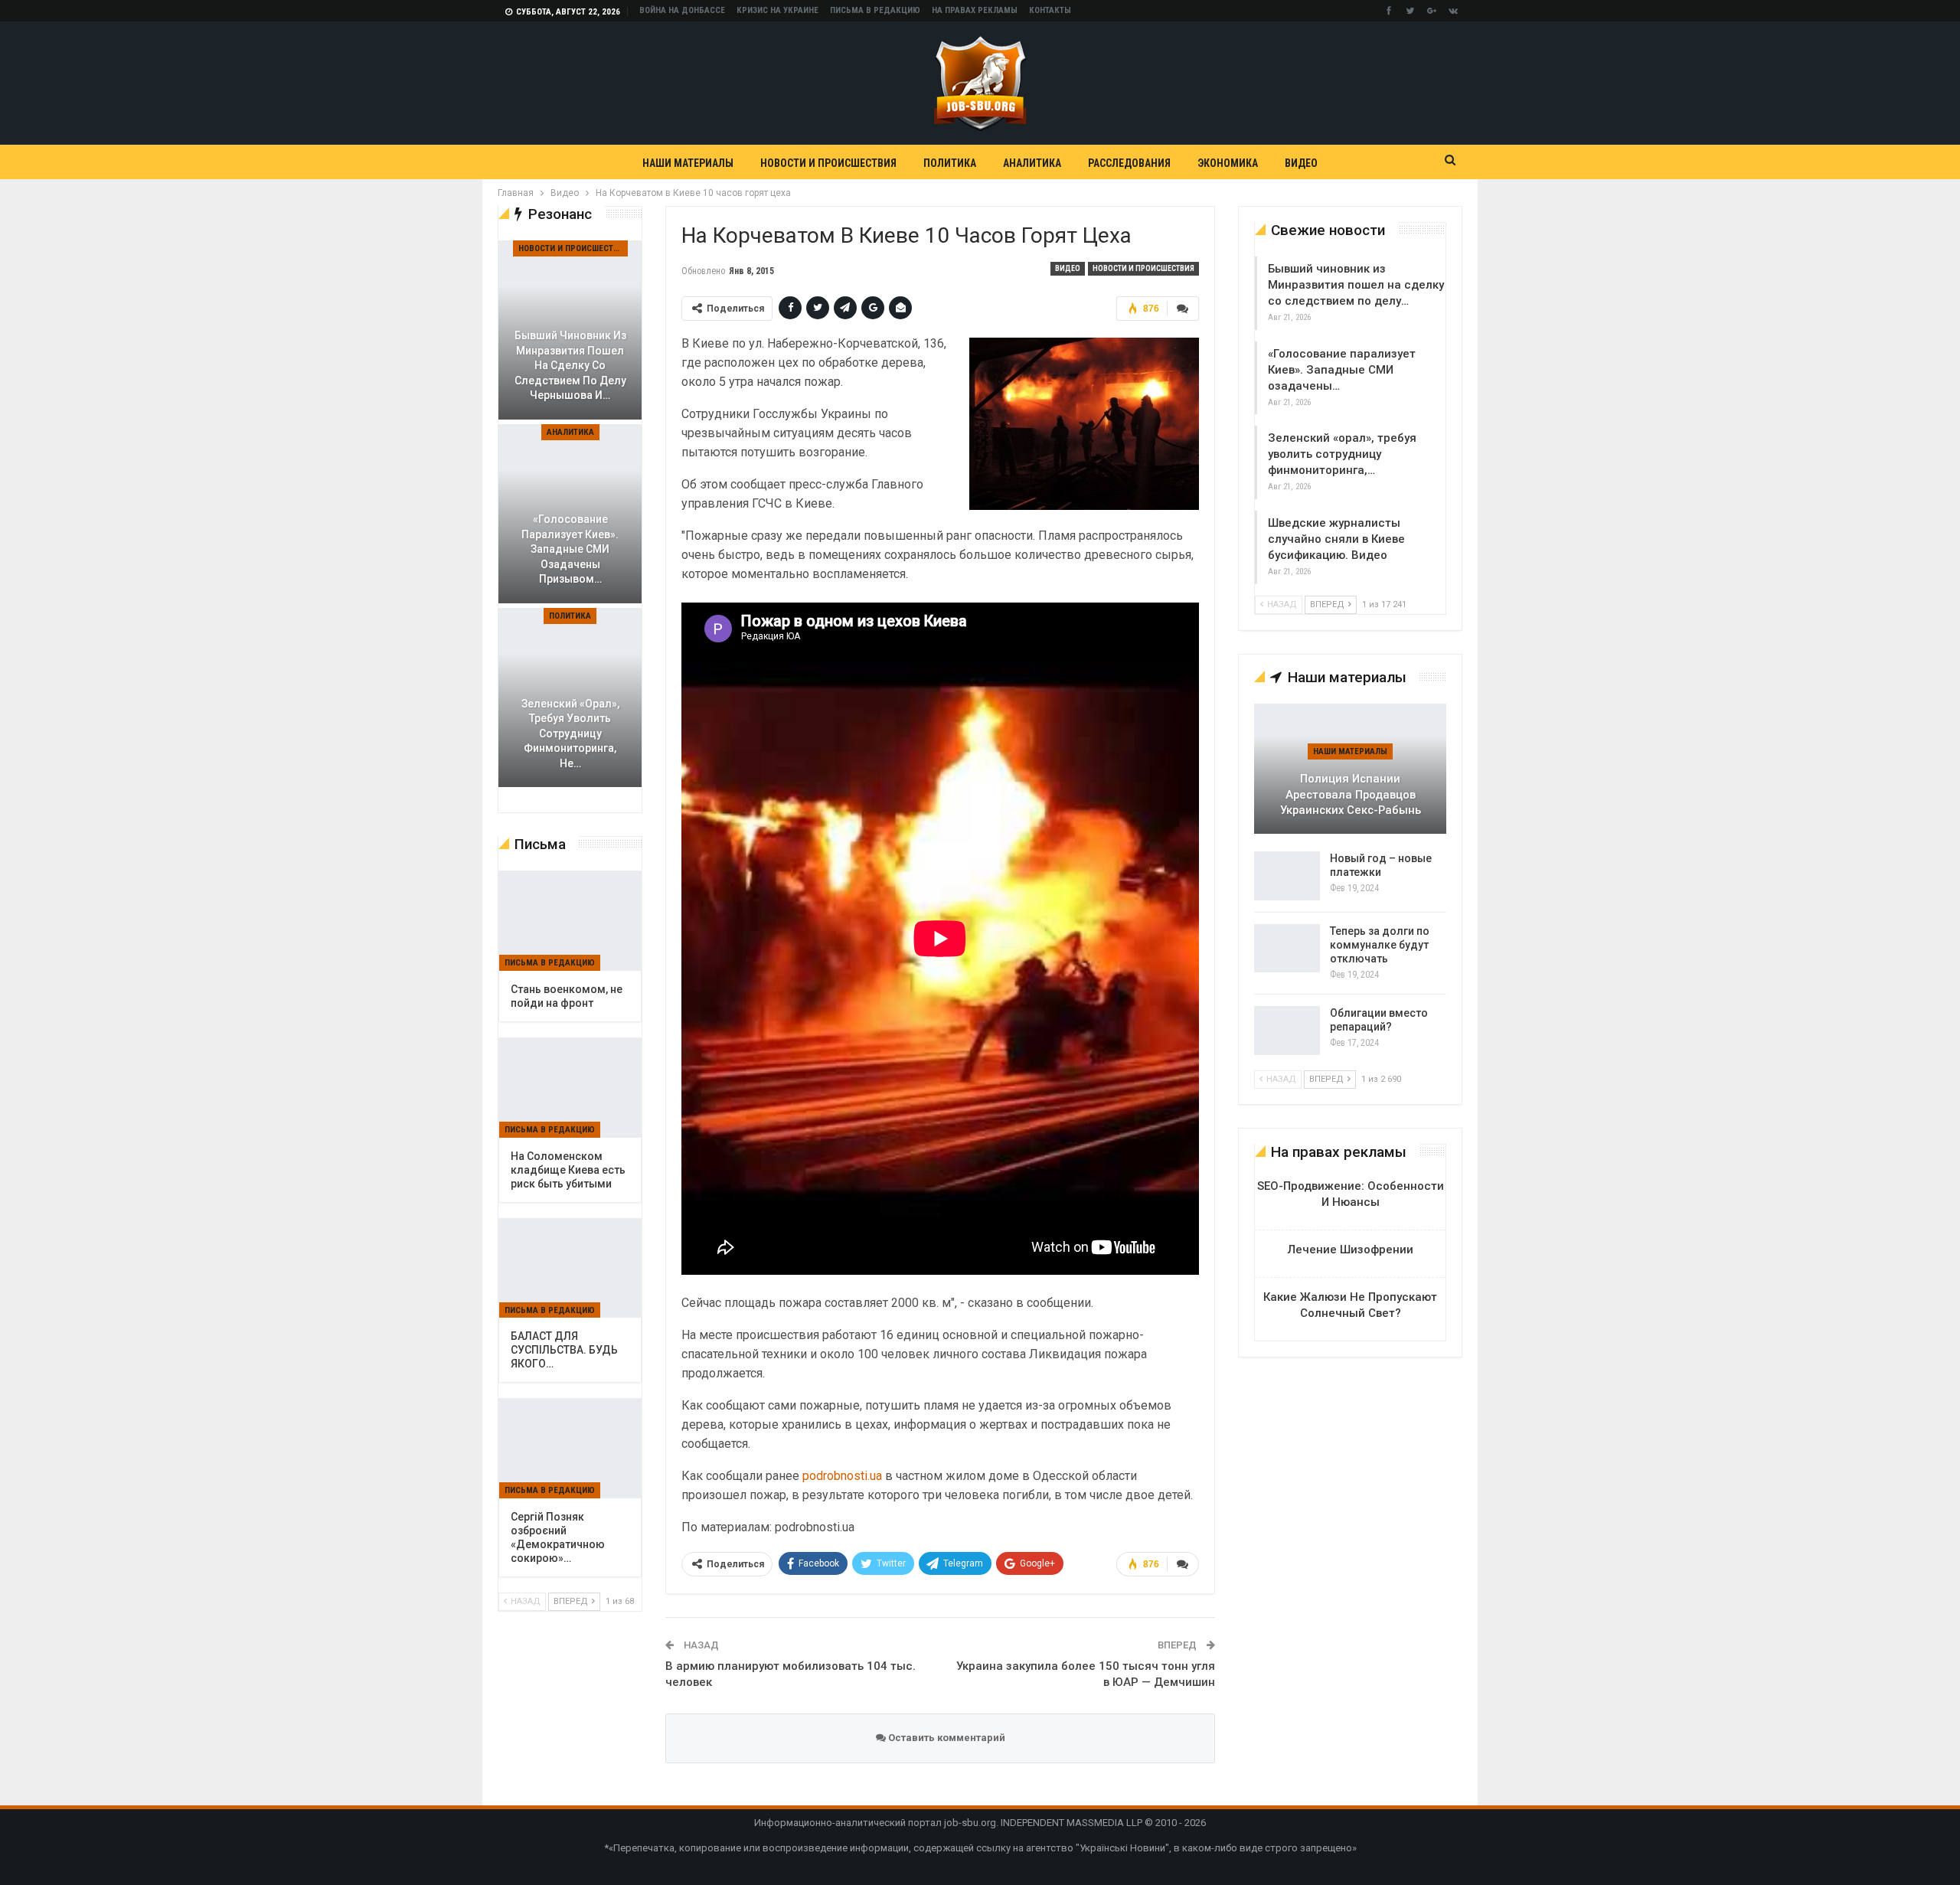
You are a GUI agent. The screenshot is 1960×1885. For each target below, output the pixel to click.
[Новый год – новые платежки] (1287, 876)
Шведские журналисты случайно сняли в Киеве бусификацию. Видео (1336, 539)
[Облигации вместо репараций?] (1287, 1031)
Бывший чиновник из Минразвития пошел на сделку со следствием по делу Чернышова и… (570, 365)
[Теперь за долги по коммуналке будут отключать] (1287, 949)
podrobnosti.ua (842, 1476)
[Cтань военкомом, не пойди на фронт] (570, 921)
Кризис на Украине (777, 10)
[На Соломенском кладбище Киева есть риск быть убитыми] (570, 1088)
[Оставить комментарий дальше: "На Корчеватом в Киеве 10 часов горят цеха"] (1183, 309)
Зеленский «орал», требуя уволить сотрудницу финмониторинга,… (1342, 454)
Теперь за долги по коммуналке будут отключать (1380, 945)
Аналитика (1032, 163)
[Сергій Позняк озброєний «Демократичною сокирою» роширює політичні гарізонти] (570, 1449)
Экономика (1228, 163)
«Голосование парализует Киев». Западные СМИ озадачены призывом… (570, 549)
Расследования (1129, 163)
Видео (1301, 163)
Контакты (1050, 10)
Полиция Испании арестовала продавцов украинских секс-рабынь (1351, 794)
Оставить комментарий (946, 1738)
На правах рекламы (975, 10)
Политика (950, 163)
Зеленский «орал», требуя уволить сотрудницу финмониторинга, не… (570, 733)
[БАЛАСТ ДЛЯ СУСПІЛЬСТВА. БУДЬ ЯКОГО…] (570, 1269)
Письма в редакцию (875, 10)
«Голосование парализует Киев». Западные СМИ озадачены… (1342, 370)
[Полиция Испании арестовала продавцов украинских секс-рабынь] (1350, 769)
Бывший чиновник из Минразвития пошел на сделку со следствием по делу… (1356, 285)
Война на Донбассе (682, 10)
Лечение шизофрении (1351, 1250)
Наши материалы (688, 163)
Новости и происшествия (828, 163)
